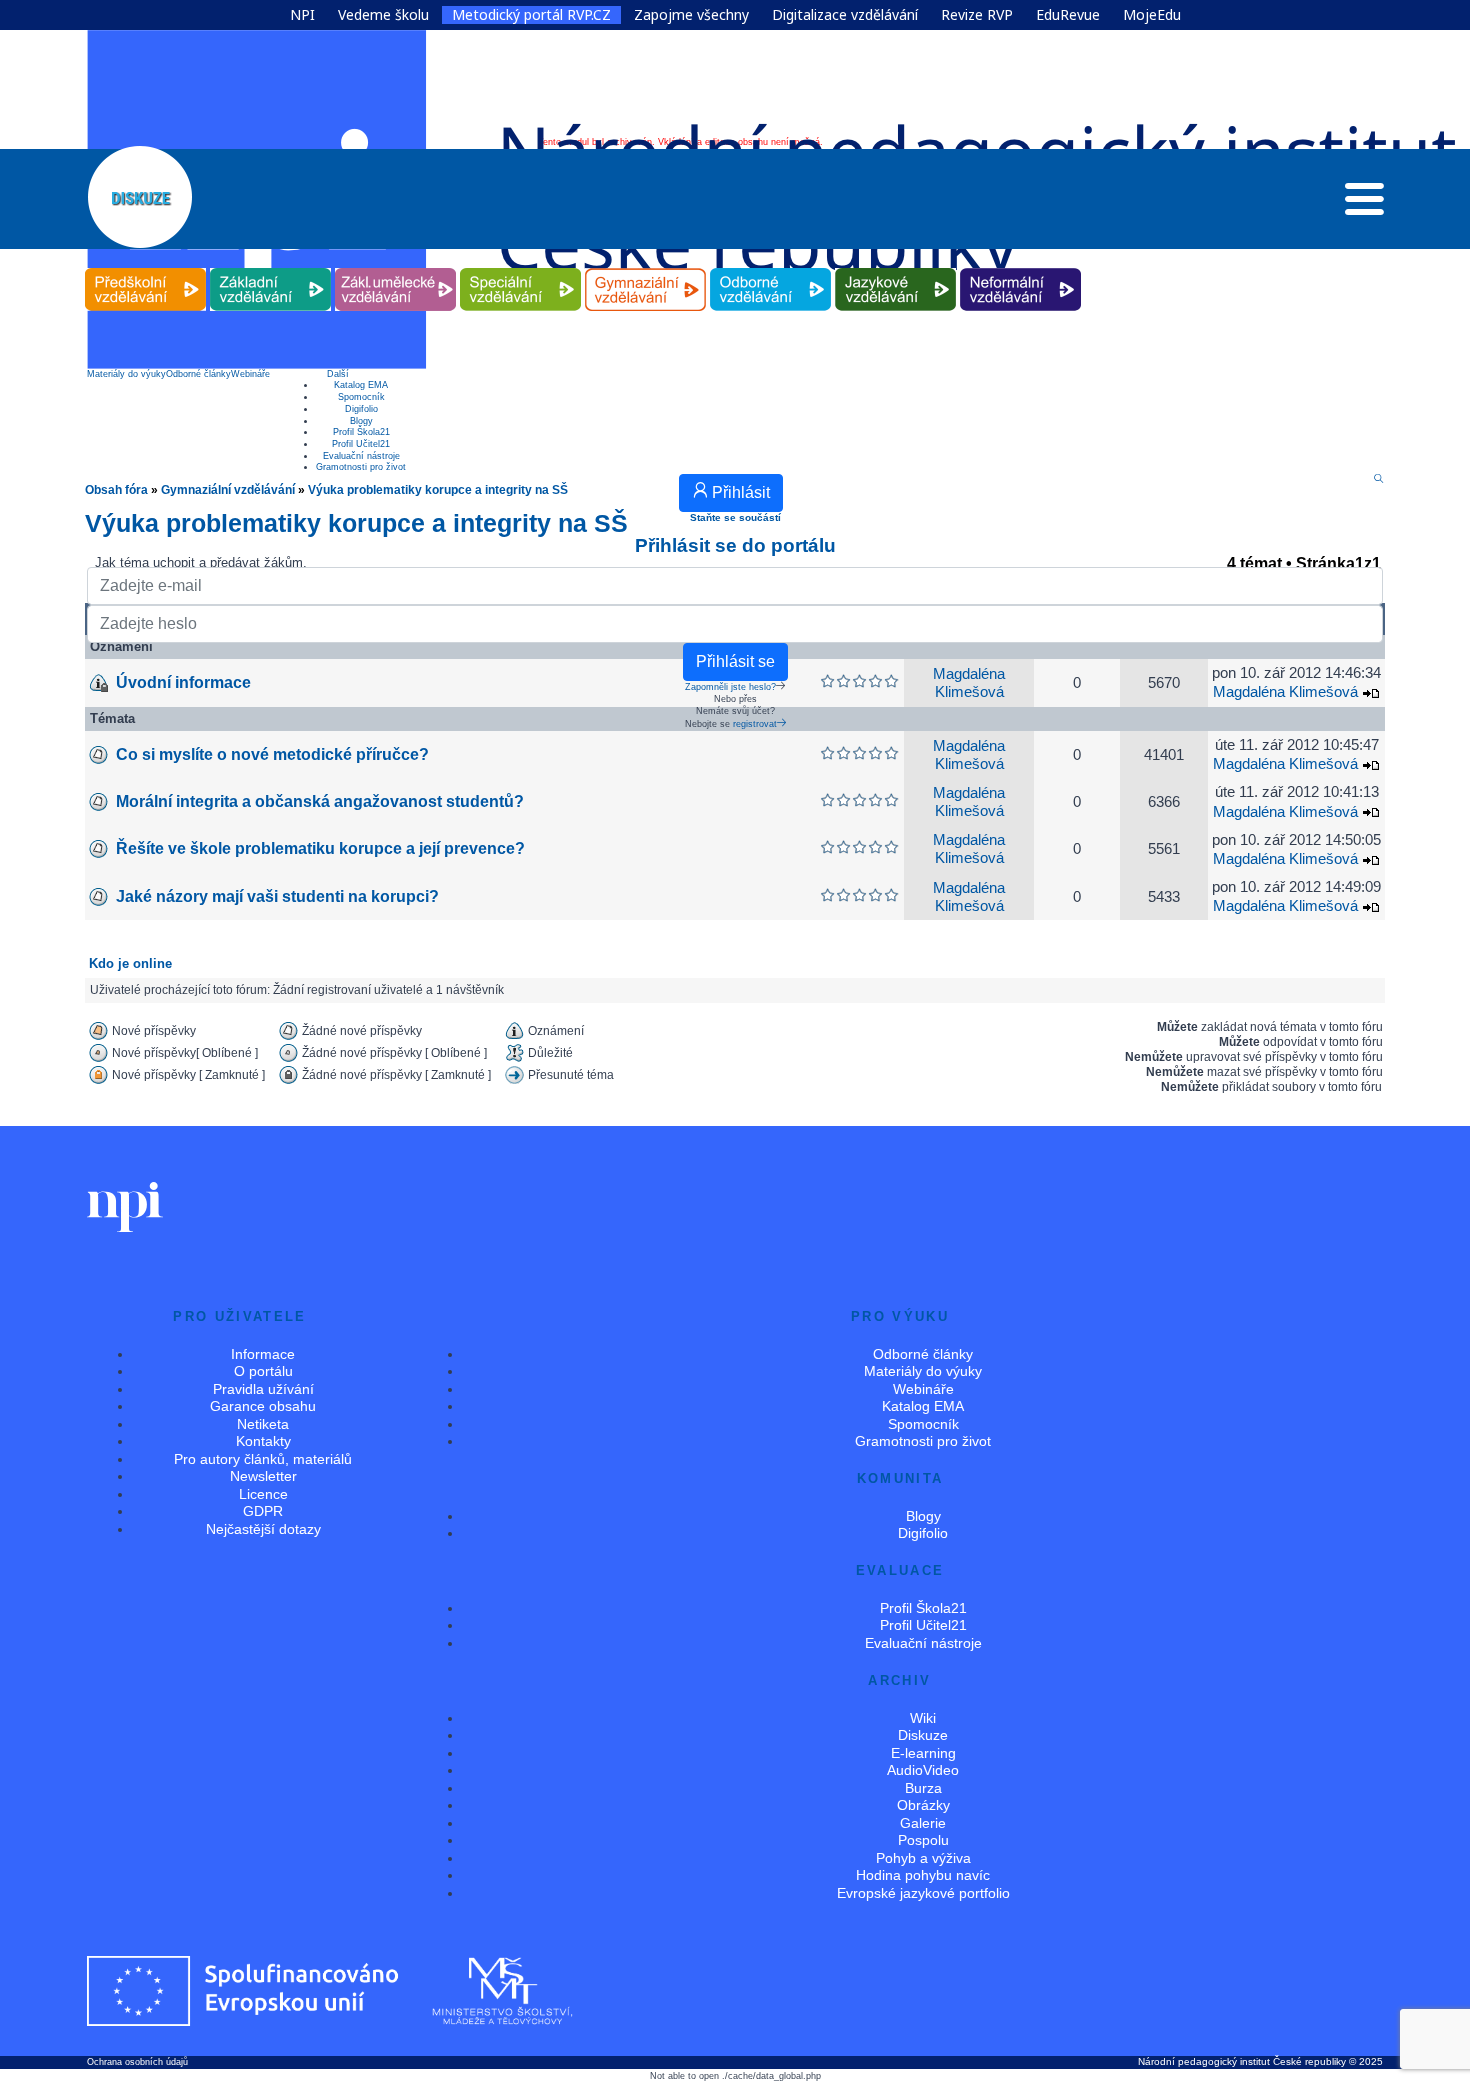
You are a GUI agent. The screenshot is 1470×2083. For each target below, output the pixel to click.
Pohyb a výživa (923, 1858)
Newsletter (263, 1476)
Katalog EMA (361, 385)
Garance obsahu (263, 1406)
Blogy (361, 421)
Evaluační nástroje (361, 456)
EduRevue (1068, 15)
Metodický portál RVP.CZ (531, 15)
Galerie (923, 1823)
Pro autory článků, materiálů (263, 1459)
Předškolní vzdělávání (145, 268)
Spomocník (361, 397)
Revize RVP (977, 15)
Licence (263, 1494)
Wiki (923, 1718)
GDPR (263, 1511)
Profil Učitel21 (361, 444)
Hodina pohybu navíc (923, 1875)
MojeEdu (1152, 15)
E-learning (923, 1753)
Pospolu (923, 1840)
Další (338, 374)
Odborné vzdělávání (771, 268)
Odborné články (198, 374)
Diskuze (923, 1735)
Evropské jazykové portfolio (923, 1893)
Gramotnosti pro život (361, 467)
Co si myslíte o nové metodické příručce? (272, 754)
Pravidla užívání (263, 1389)
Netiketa (263, 1424)
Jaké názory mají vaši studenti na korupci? (277, 896)
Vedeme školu (383, 15)
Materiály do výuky (126, 374)
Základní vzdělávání (271, 268)
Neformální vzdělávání (1021, 268)
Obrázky (923, 1805)
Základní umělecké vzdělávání (395, 268)
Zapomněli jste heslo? (730, 687)
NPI (302, 15)
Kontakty (263, 1441)
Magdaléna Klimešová (1285, 764)
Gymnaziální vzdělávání (646, 268)
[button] (1364, 204)
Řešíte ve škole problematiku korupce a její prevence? (320, 848)
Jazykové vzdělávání (896, 268)
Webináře (250, 374)
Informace (263, 1354)
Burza (923, 1788)
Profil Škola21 (361, 432)
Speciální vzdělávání (521, 268)
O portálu (263, 1371)
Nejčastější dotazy (263, 1529)
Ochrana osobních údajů (137, 2062)
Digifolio (361, 409)
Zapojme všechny (691, 15)
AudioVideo (923, 1770)
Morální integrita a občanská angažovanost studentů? (320, 801)
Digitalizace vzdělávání (845, 15)
